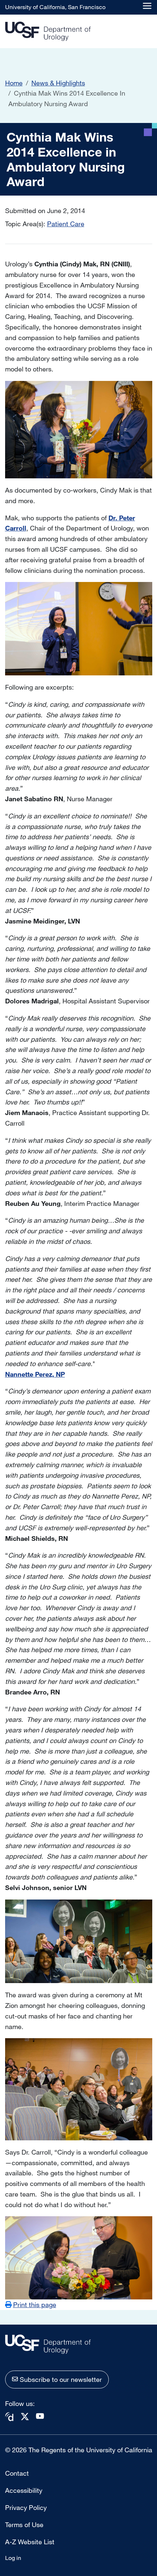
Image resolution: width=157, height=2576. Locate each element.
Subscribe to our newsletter (61, 2379)
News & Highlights (58, 83)
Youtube (40, 2416)
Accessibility (24, 2490)
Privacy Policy (26, 2507)
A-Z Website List (30, 2542)
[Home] (48, 32)
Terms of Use (24, 2525)
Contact (17, 2473)
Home (14, 83)
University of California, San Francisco (55, 7)
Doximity (9, 2417)
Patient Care (66, 224)
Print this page (35, 2305)
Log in (13, 2558)
